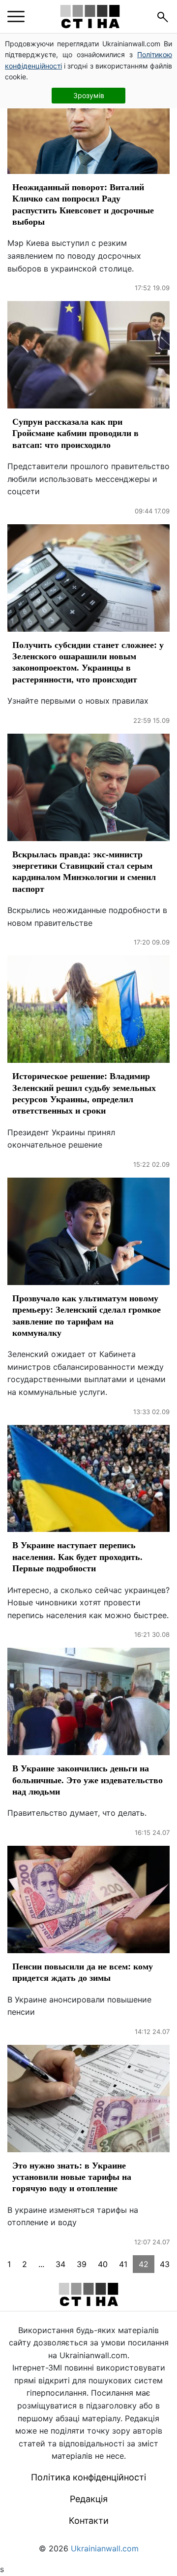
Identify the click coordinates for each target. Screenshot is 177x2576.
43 (165, 2264)
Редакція (89, 2499)
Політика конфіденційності (88, 2477)
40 (103, 2264)
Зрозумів (89, 95)
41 (123, 2264)
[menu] (16, 17)
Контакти (89, 2521)
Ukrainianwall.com (105, 2548)
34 (60, 2264)
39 (82, 2264)
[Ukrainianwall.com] (90, 17)
